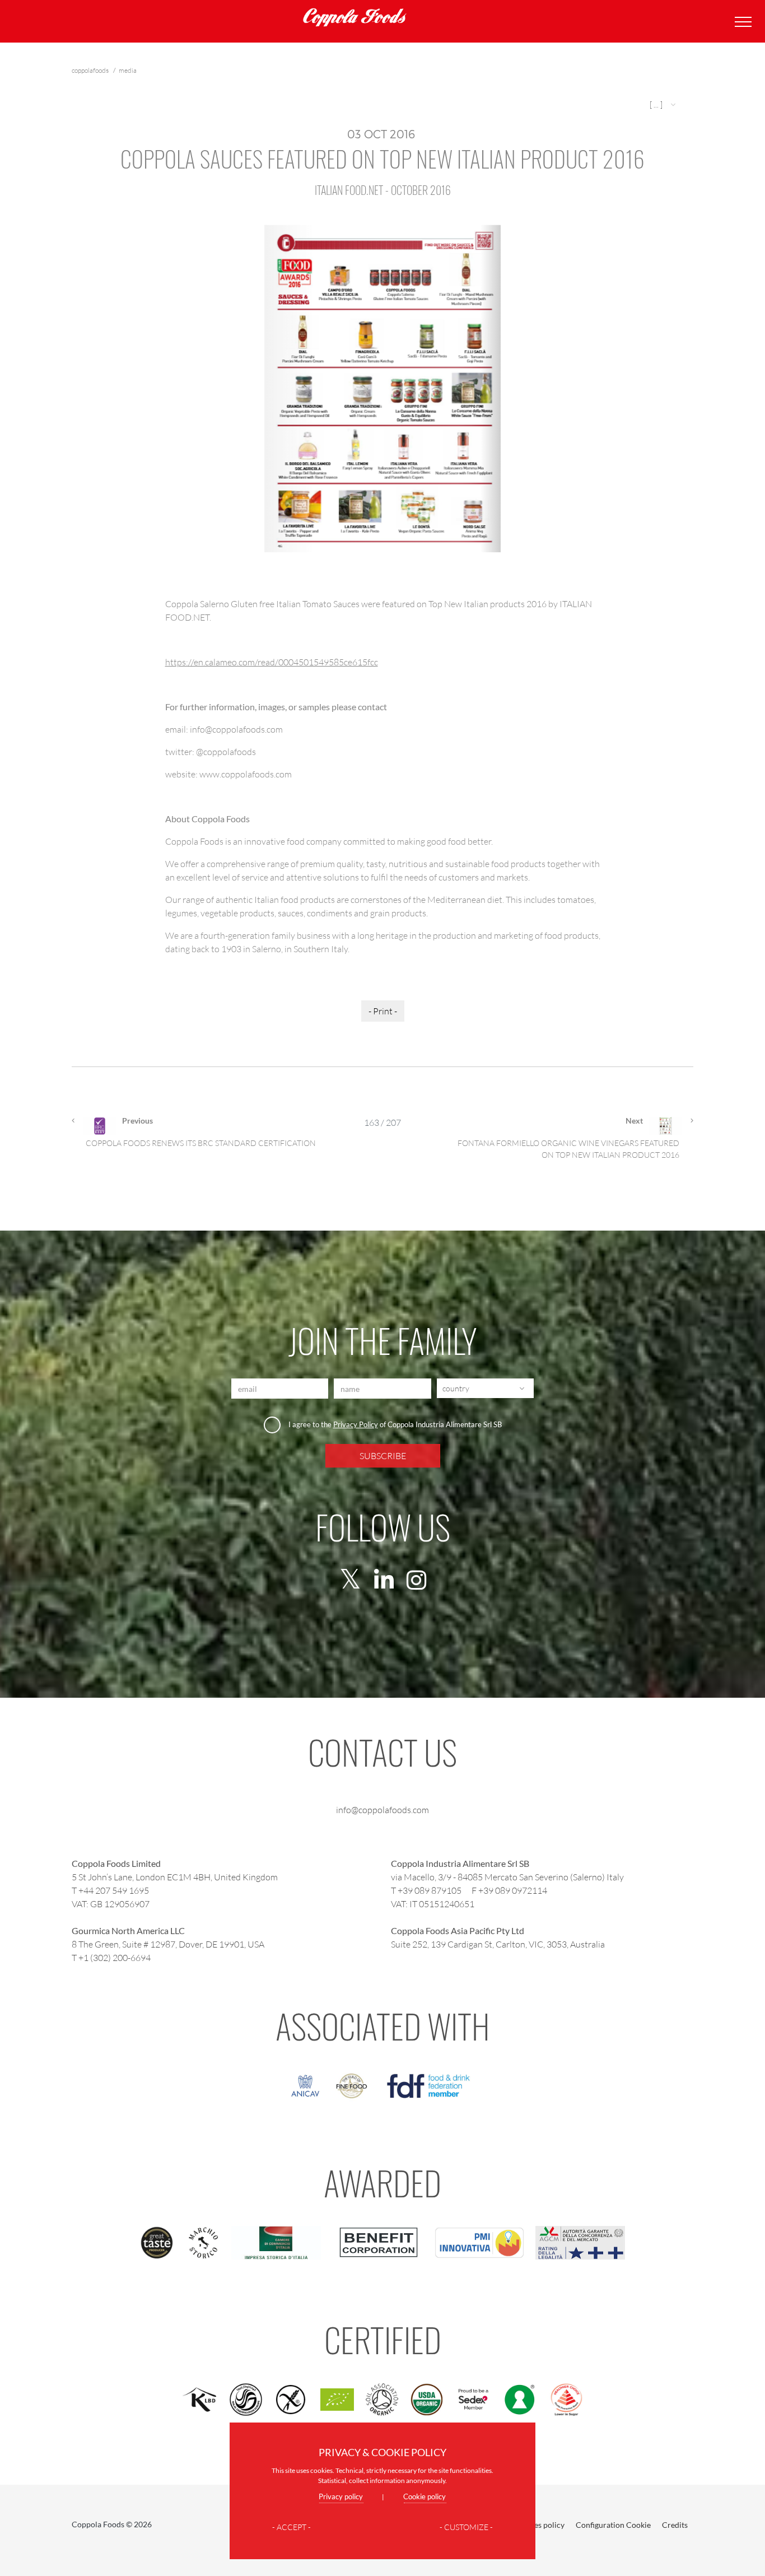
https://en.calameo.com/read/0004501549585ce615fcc (272, 662)
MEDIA (128, 70)
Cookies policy (539, 2525)
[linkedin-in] (384, 1580)
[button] (664, 104)
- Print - (383, 1011)
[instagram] (416, 1580)
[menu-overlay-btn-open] (741, 22)
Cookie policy (425, 2496)
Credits (675, 2525)
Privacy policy (341, 2496)
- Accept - (291, 2527)
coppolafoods (91, 70)
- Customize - (466, 2527)
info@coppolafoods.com (382, 1809)
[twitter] (350, 1580)
